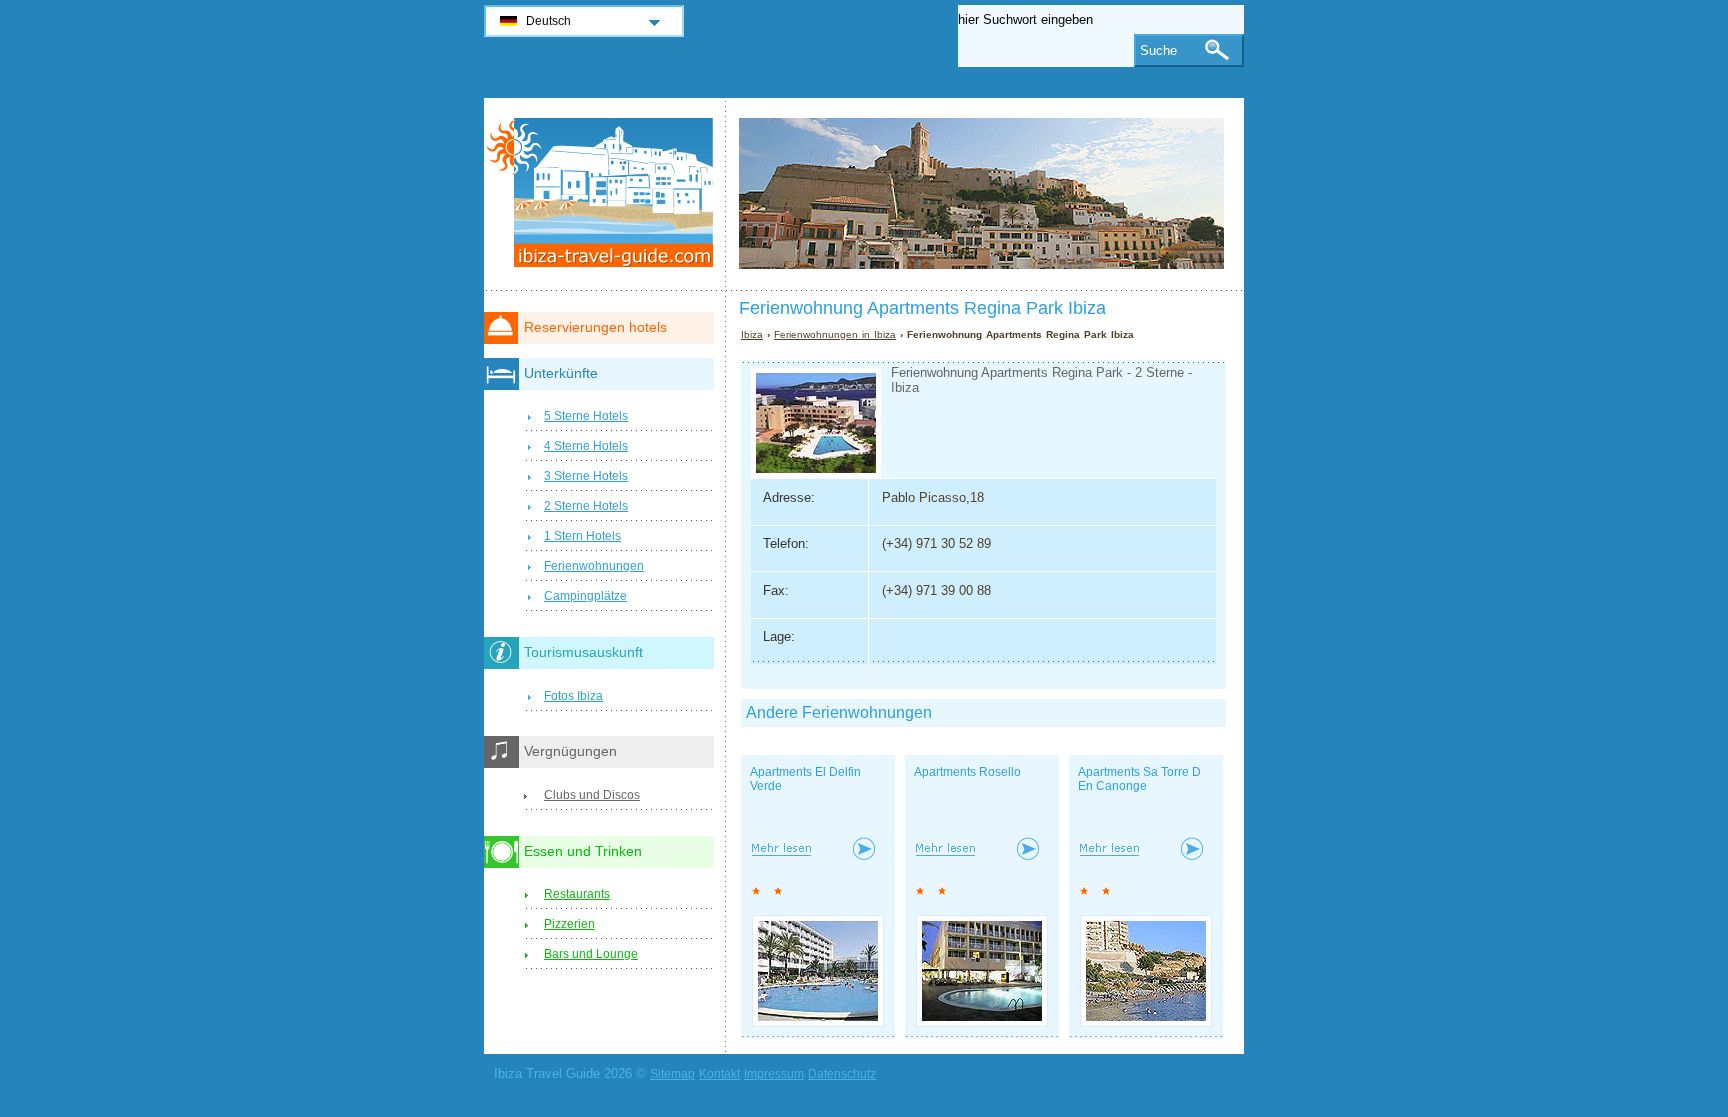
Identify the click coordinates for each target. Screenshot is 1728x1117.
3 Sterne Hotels (586, 476)
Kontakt (719, 1074)
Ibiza (752, 334)
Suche (1158, 50)
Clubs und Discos (592, 795)
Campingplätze (585, 596)
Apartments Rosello (967, 772)
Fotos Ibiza (573, 696)
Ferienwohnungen (594, 566)
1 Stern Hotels (582, 536)
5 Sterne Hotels (586, 416)
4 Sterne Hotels (586, 446)
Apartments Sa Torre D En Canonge (1139, 779)
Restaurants (577, 894)
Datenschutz (842, 1074)
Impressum (774, 1074)
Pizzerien (569, 924)
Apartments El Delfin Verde (805, 779)
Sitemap (672, 1074)
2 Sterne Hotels (586, 506)
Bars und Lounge (591, 954)
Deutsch (548, 21)
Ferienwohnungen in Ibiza (835, 334)
